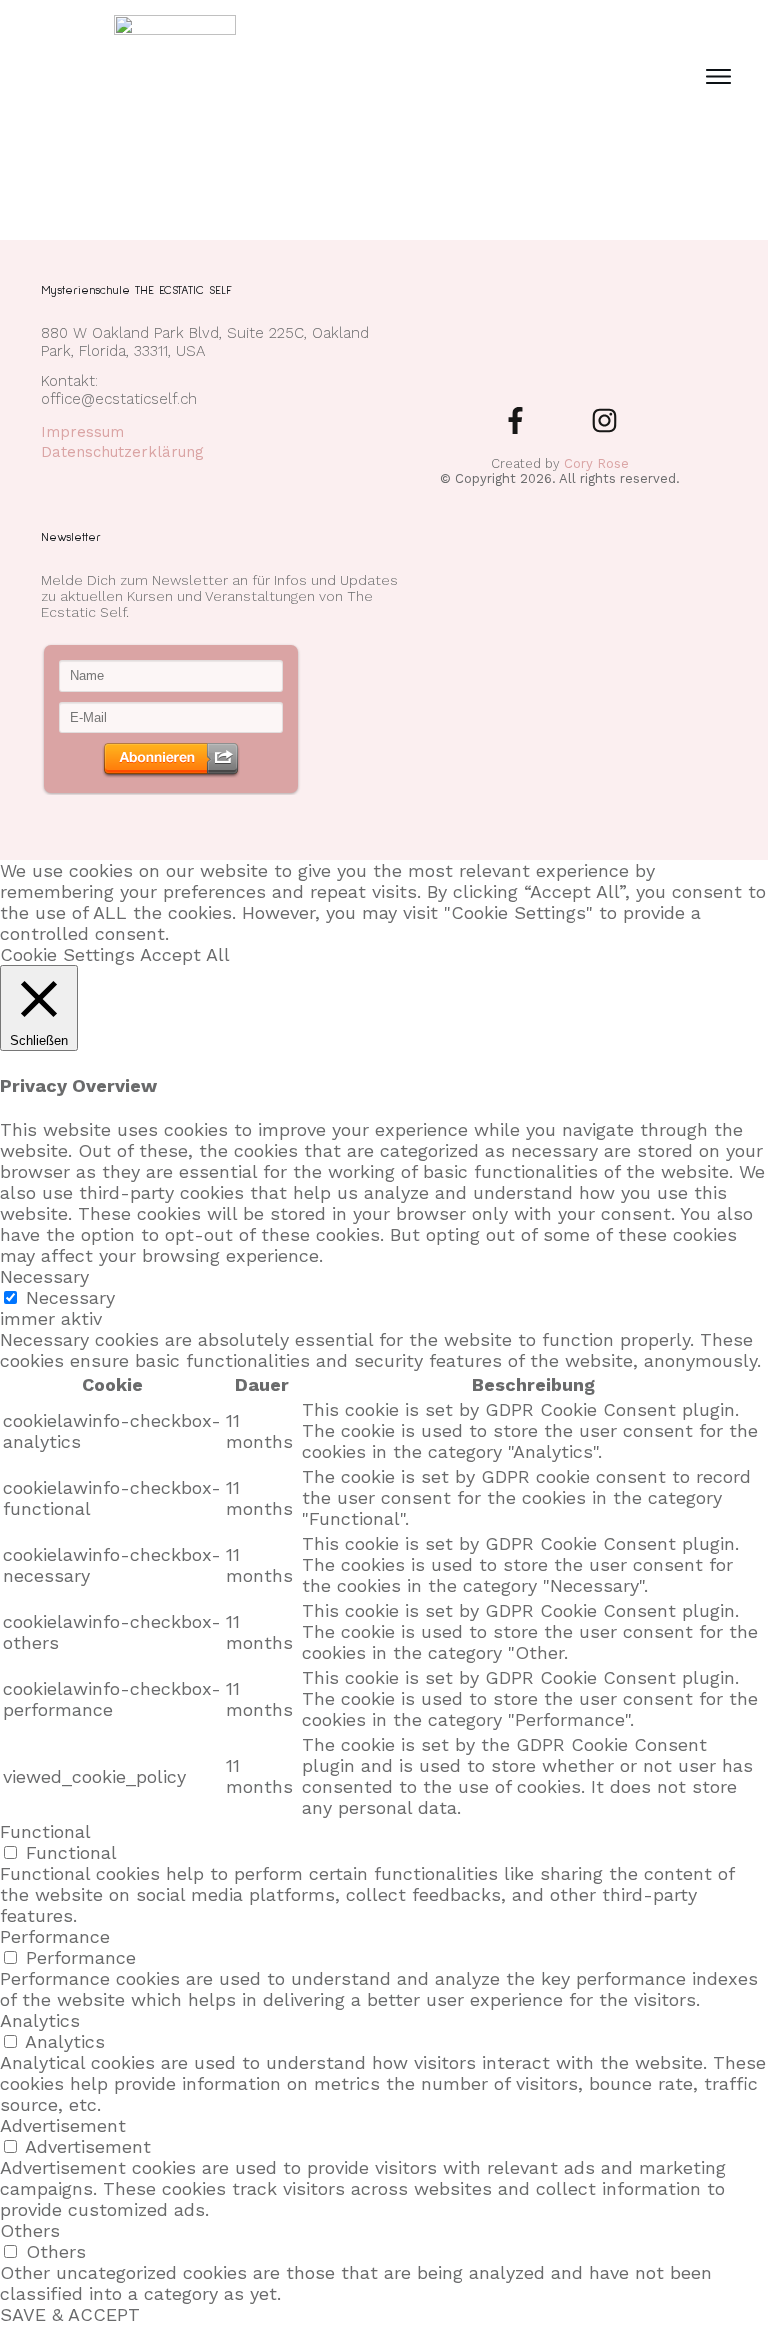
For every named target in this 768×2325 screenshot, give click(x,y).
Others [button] (30, 2230)
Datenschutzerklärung (122, 452)
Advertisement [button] (63, 2125)
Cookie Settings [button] (67, 954)
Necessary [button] (44, 1276)
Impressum (82, 432)
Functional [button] (45, 1831)
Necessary (70, 1297)
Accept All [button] (185, 954)
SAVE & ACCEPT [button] (70, 2314)
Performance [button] (55, 1936)
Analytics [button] (40, 2020)
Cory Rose (596, 463)
